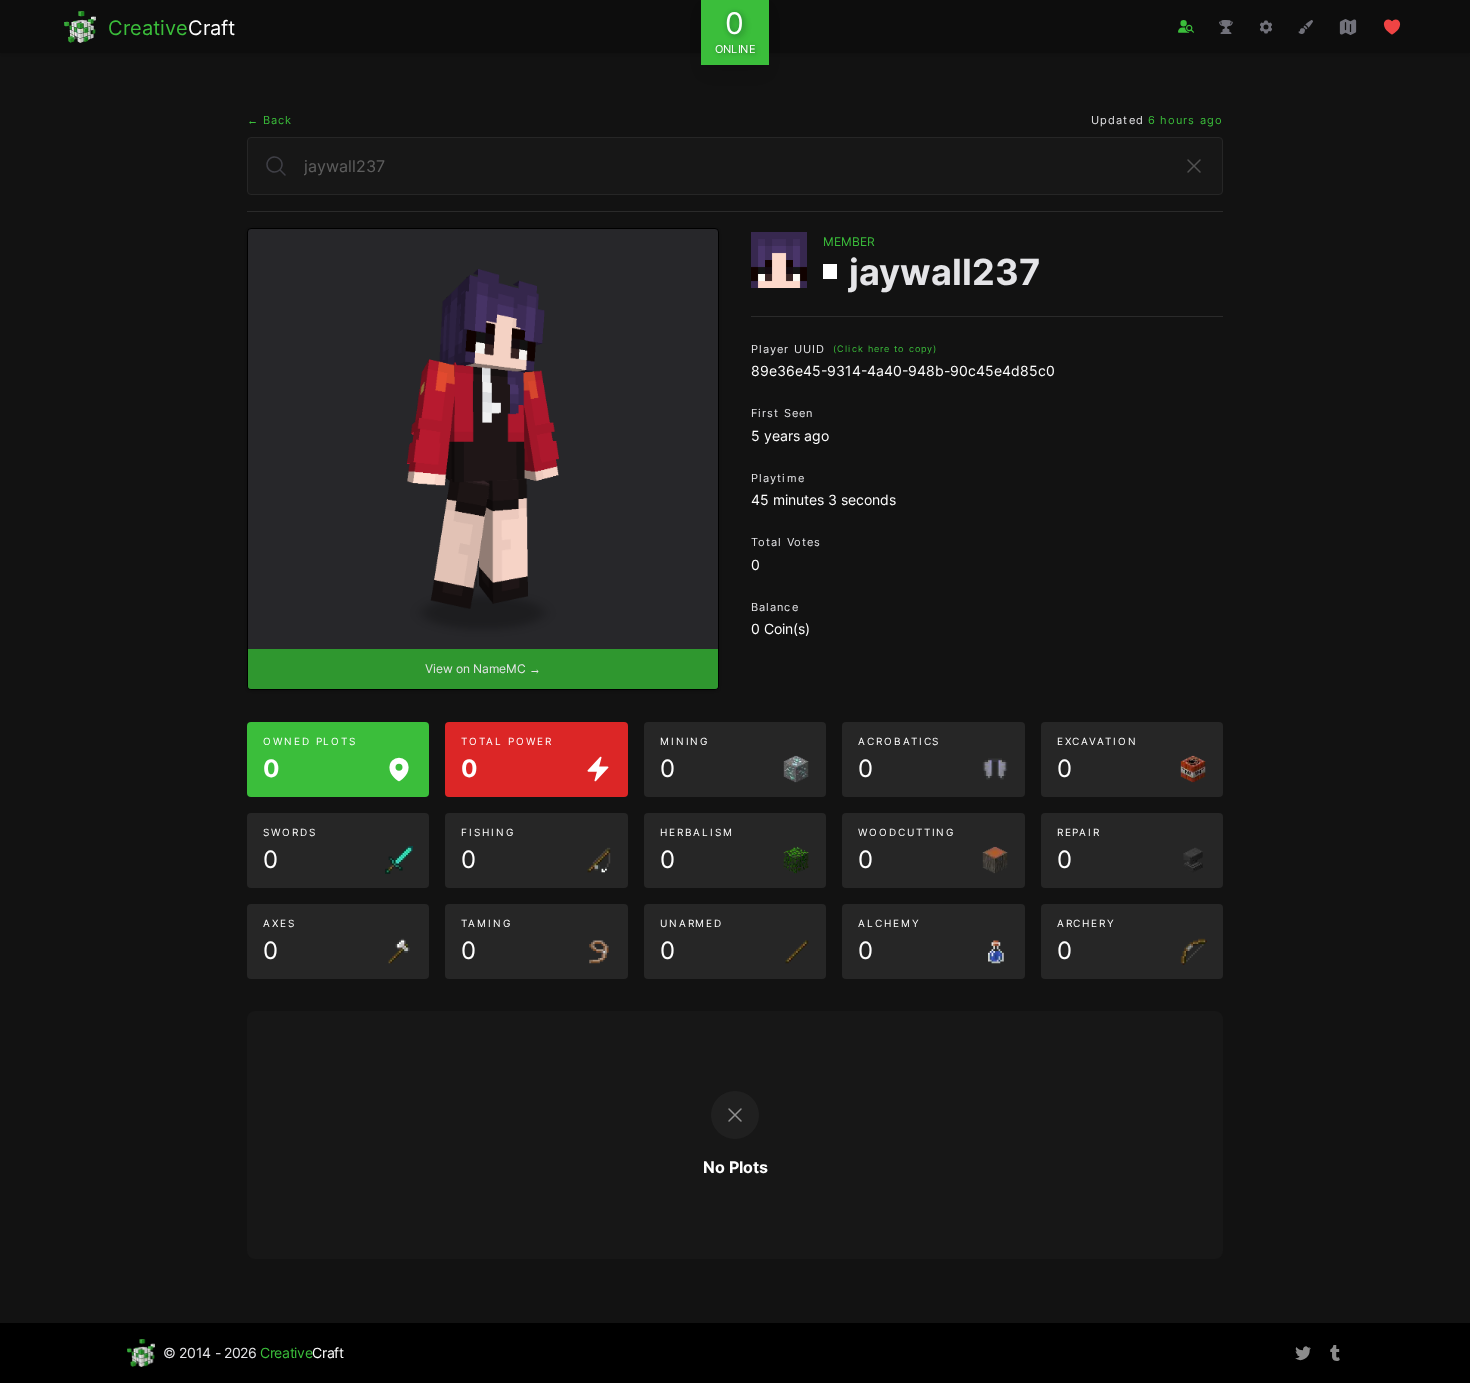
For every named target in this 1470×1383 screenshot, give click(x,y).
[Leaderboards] (1226, 27)
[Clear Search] (1194, 166)
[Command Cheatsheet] (1266, 27)
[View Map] (1348, 27)
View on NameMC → (483, 668)
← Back (270, 120)
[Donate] (1392, 27)
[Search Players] (1186, 26)
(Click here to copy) (885, 348)
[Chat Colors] (1306, 27)
